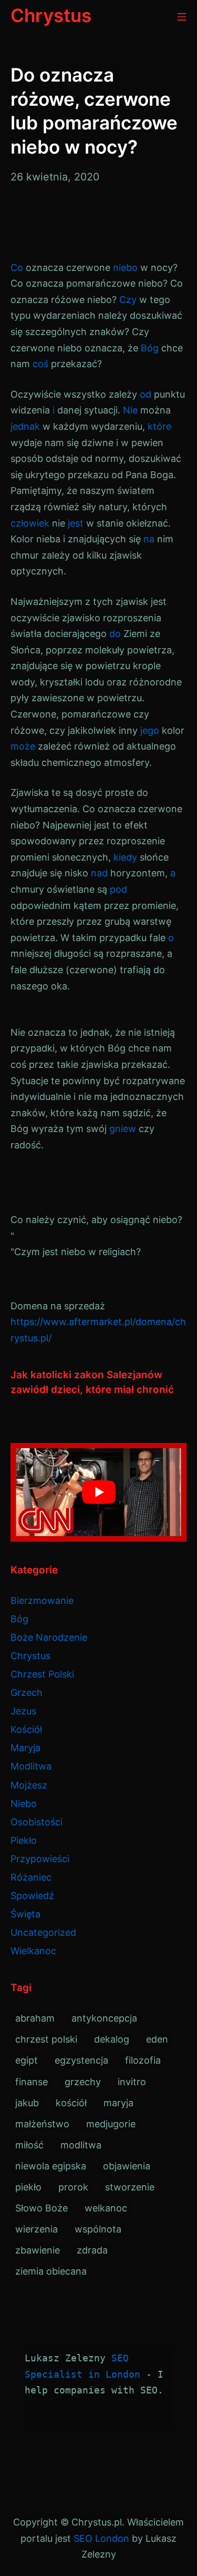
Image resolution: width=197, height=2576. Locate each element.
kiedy (125, 857)
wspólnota (98, 2229)
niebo (125, 267)
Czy (128, 300)
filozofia (143, 2060)
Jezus (23, 1711)
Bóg (150, 348)
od (146, 394)
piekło (28, 2187)
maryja (118, 2103)
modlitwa (81, 2145)
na (149, 539)
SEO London (101, 2538)
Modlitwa (31, 1766)
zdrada (92, 2250)
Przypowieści (40, 1859)
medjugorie (111, 2124)
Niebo (24, 1804)
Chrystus (30, 1656)
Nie (130, 410)
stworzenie (130, 2187)
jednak (25, 426)
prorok (73, 2187)
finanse (32, 2082)
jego (150, 730)
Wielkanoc (33, 1951)
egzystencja (81, 2060)
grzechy (83, 2082)
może (23, 746)
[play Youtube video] (98, 1492)
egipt (27, 2060)
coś (40, 364)
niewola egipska (51, 2166)
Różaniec (31, 1877)
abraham (35, 2018)
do (115, 634)
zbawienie (38, 2250)
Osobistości (37, 1822)
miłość (29, 2145)
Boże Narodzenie (49, 1637)
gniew (123, 1129)
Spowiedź (32, 1896)
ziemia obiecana (51, 2271)
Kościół (26, 1729)
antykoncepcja (104, 2018)
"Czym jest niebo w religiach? (76, 1252)
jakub (27, 2103)
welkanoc (106, 2208)
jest (76, 523)
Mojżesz (29, 1785)
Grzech (27, 1693)
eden (157, 2039)
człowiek (30, 523)
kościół (71, 2103)
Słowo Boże (42, 2208)
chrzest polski (46, 2039)
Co (17, 267)
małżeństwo (42, 2124)
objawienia (127, 2166)
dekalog (112, 2039)
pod (118, 889)
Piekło (24, 1840)
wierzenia (37, 2229)
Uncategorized (43, 1932)
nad (99, 873)
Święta (25, 1914)
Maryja (25, 1748)
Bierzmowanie (42, 1600)
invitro (132, 2082)
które (159, 426)
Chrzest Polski (42, 1674)
